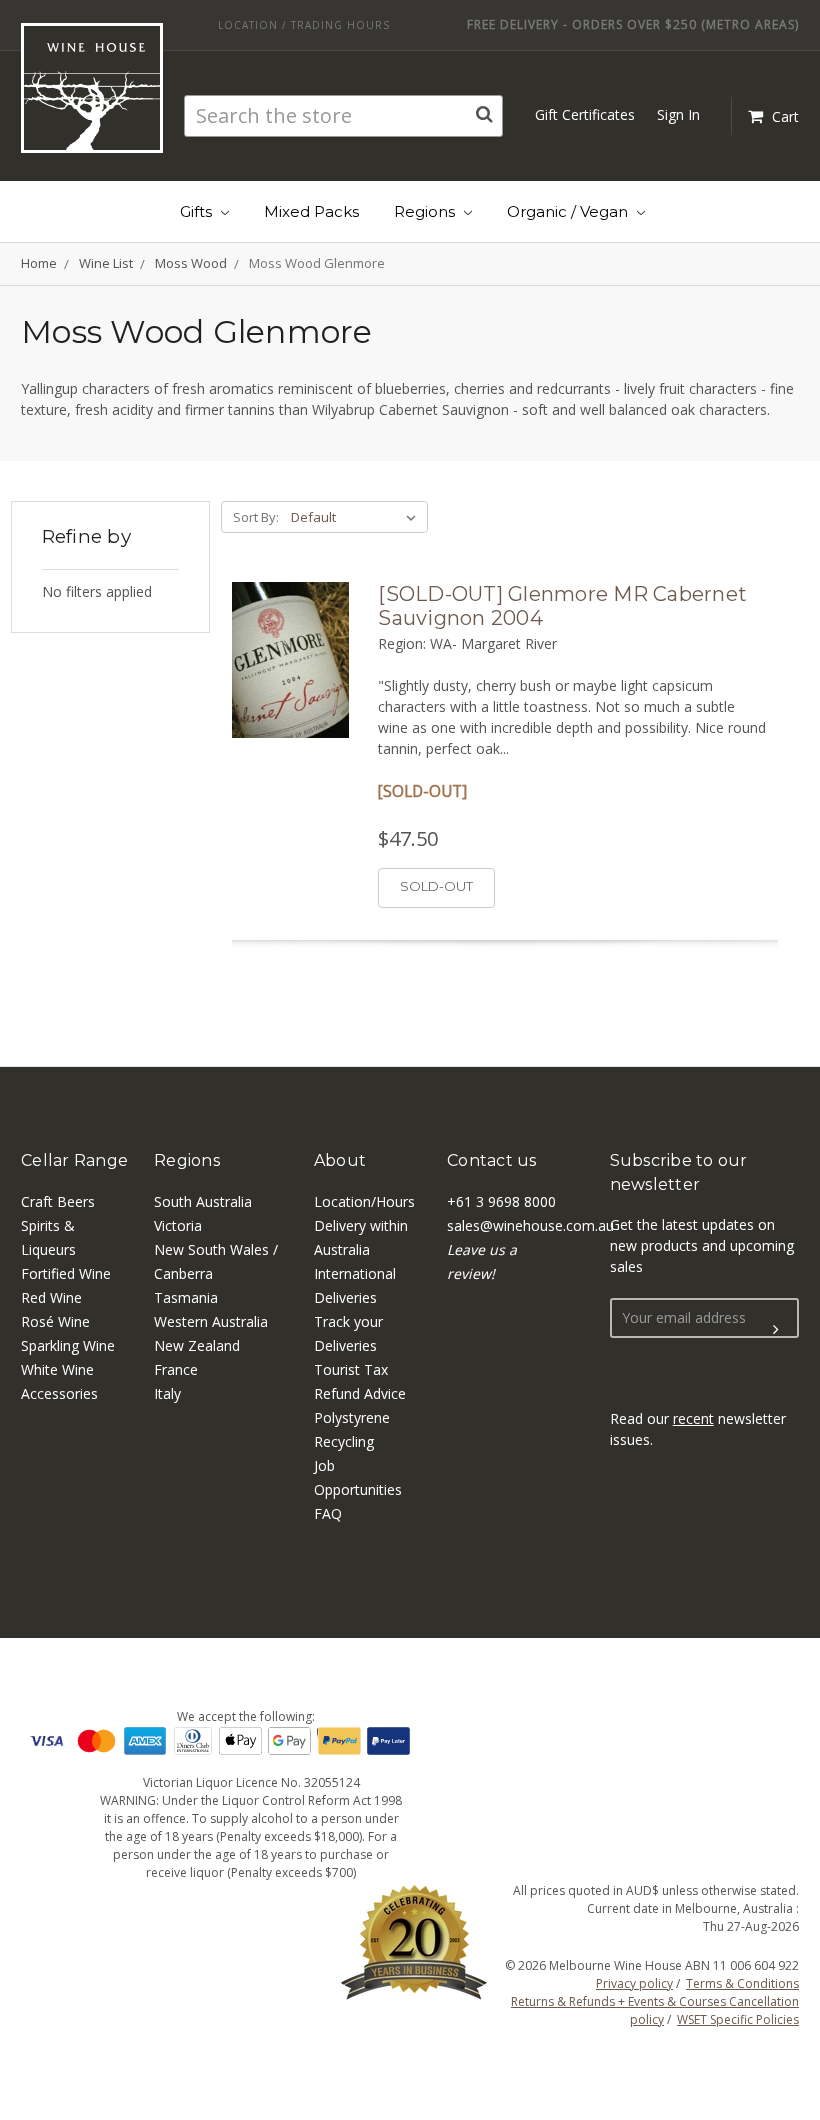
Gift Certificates (585, 114)
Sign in (678, 114)
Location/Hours (364, 1201)
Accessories (59, 1393)
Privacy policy (634, 1983)
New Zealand (197, 1345)
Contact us (492, 1160)
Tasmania (186, 1297)
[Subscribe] (776, 1330)
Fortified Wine (66, 1273)
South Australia (203, 1201)
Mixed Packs (311, 211)
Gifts (198, 211)
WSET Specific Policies (738, 2019)
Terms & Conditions (742, 1983)
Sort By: (256, 517)
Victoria (178, 1225)
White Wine (57, 1369)
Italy (167, 1393)
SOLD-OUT (436, 886)
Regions (426, 211)
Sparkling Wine (68, 1345)
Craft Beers (58, 1201)
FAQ (328, 1513)
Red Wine (51, 1297)
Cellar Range (74, 1160)
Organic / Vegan (569, 211)
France (176, 1369)
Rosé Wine (55, 1321)
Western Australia (211, 1321)
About (340, 1160)
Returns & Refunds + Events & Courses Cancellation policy (655, 2010)
